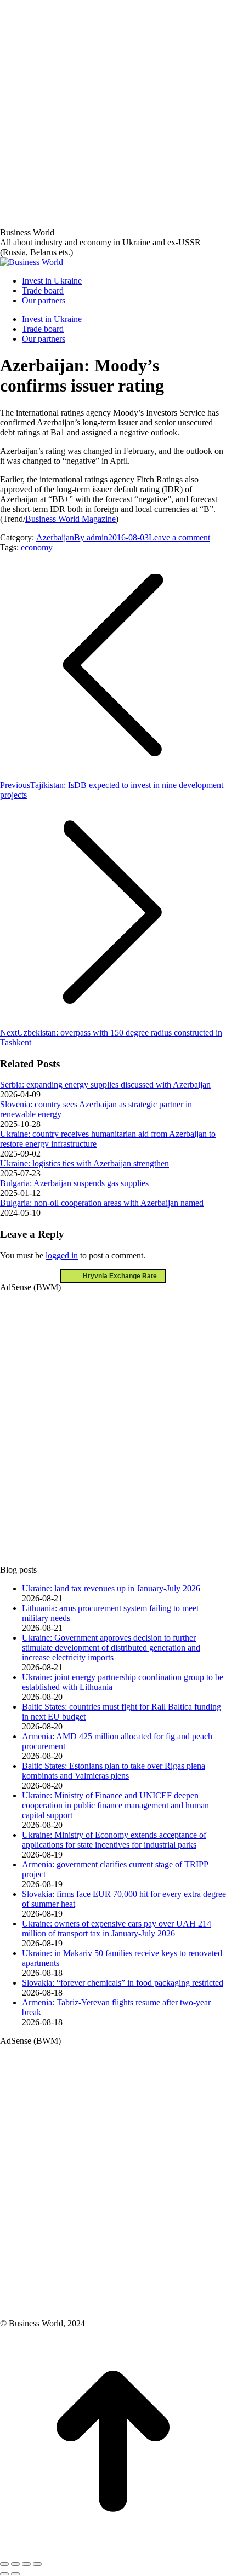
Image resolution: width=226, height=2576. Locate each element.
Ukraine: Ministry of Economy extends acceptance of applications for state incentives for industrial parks (114, 1840)
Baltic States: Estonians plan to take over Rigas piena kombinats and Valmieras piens (114, 1771)
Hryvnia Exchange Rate (117, 1276)
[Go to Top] (113, 2551)
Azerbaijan (55, 537)
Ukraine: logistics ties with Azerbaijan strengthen (84, 1163)
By (91, 537)
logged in (62, 1255)
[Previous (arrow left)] (4, 2574)
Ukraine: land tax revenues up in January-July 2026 (111, 1588)
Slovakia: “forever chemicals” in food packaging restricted (123, 1983)
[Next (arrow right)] (15, 2574)
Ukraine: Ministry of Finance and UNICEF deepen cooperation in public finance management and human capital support (115, 1805)
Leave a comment (179, 537)
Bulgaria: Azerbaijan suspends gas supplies (74, 1183)
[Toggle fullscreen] (26, 2564)
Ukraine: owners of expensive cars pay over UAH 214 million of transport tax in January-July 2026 (117, 1928)
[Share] (15, 2564)
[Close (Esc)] (4, 2564)
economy (37, 547)
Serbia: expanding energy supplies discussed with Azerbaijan (105, 1085)
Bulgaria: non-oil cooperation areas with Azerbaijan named (102, 1203)
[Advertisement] (113, 113)
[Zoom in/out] (37, 2564)
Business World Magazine (70, 519)
